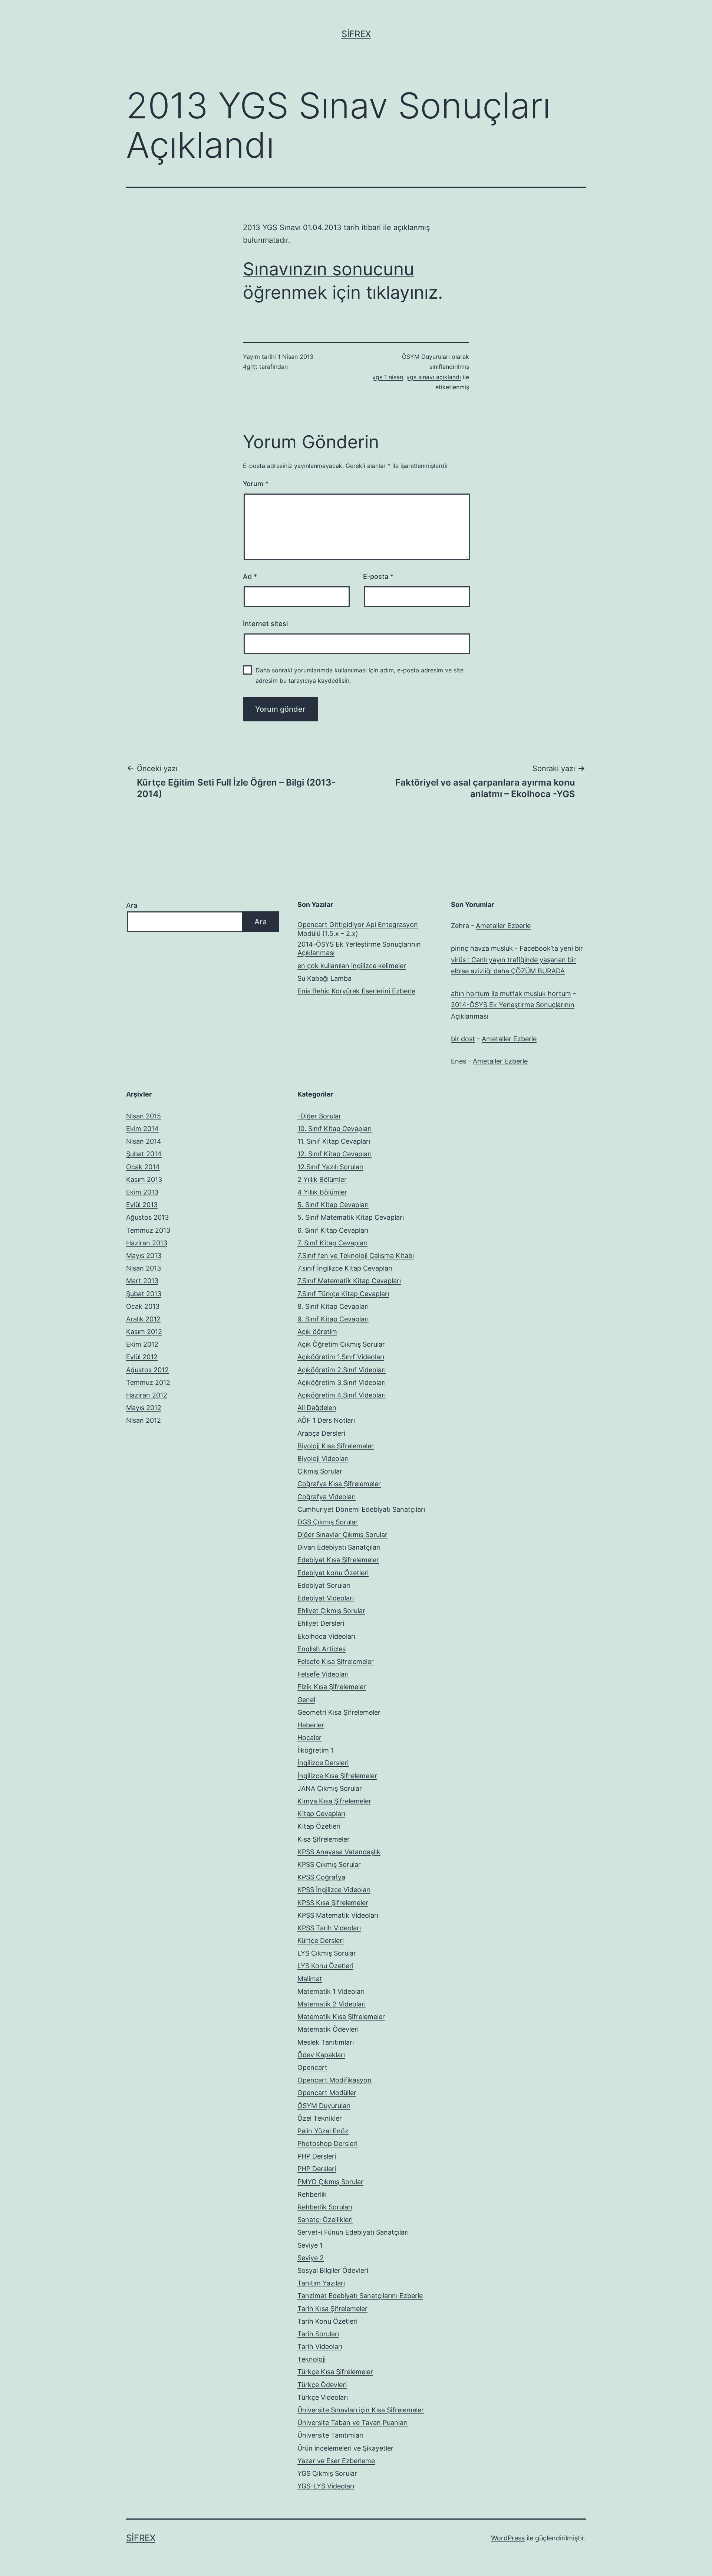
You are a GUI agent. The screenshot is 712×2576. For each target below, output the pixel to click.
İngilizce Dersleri (323, 1763)
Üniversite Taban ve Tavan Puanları (352, 2423)
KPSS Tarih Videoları (329, 1928)
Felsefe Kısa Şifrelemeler (336, 1661)
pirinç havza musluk (482, 948)
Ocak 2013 (143, 1306)
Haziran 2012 (147, 1395)
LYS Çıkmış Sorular (327, 1953)
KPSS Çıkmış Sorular (329, 1864)
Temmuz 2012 (148, 1382)
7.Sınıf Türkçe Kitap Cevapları (343, 1294)
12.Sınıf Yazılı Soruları (330, 1167)
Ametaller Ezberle (503, 926)
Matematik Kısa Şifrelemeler (341, 2017)
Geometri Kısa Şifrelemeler (339, 1712)
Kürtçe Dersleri (321, 1941)
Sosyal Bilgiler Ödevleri (333, 2270)
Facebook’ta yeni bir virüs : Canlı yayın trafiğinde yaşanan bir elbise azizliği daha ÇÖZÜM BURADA (517, 960)
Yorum (256, 484)
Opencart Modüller (327, 2093)
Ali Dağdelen (317, 1408)
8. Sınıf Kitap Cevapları (333, 1306)
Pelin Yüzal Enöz (323, 2131)
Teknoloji (311, 2359)
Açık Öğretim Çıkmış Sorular (341, 1344)
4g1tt (250, 367)
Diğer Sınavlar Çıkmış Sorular (342, 1535)
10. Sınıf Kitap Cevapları (334, 1129)
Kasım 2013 (144, 1179)
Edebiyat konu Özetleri (333, 1573)
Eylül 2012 (142, 1357)
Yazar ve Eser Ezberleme (336, 2461)
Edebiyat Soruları (324, 1585)
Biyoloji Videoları (323, 1459)
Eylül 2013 (142, 1205)
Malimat (310, 1979)
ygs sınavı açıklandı (434, 377)
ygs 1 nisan (388, 377)
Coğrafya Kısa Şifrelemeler (339, 1484)
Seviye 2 (311, 2258)
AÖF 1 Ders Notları (326, 1420)
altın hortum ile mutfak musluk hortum (511, 994)
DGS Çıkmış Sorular (328, 1522)
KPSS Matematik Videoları (338, 1915)
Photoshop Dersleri (327, 2144)
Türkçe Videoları (323, 2397)
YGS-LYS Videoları (326, 2486)
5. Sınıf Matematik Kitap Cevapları (351, 1217)
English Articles (322, 1649)
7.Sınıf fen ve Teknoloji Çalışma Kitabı (356, 1256)
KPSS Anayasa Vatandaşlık (339, 1852)
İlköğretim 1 (316, 1750)
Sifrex (356, 34)
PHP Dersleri (317, 2156)
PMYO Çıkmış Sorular (330, 2182)
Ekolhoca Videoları (326, 1636)
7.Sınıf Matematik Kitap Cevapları (349, 1281)
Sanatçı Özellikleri (325, 2220)
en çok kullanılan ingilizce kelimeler (352, 966)
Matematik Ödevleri (328, 2029)
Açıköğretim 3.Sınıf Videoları (342, 1382)
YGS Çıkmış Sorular (327, 2473)
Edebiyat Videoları (326, 1598)
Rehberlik (312, 2194)
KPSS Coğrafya (321, 1877)
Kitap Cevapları (321, 1814)
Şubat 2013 (144, 1294)
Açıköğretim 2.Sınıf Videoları (342, 1370)
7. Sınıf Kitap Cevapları (332, 1243)
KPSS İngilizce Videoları (334, 1890)
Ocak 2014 (143, 1167)
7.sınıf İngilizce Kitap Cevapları (345, 1268)
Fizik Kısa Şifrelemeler (332, 1687)
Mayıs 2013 (144, 1256)
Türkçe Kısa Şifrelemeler (335, 2372)
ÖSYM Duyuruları (426, 357)
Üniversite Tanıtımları (330, 2435)
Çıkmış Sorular (320, 1471)
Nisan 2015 (144, 1116)
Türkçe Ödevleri (322, 2385)
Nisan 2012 (144, 1420)
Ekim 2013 (142, 1192)
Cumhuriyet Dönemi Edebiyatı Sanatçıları (361, 1509)
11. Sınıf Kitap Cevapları (334, 1141)
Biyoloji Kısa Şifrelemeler (336, 1446)
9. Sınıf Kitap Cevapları (333, 1319)
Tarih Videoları (320, 2346)
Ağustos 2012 (147, 1370)
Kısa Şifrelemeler (324, 1839)
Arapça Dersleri (321, 1433)
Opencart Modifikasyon (334, 2080)
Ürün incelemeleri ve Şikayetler (345, 2448)
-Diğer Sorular (319, 1116)
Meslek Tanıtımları (326, 2042)
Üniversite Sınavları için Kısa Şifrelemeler (361, 2410)
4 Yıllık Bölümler (322, 1192)
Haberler (311, 1725)
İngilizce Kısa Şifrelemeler (337, 1776)
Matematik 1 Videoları (331, 1991)
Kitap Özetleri (319, 1826)
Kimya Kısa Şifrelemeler (334, 1801)
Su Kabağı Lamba (324, 978)
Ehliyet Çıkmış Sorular (331, 1611)
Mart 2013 (142, 1281)
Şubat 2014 (144, 1154)
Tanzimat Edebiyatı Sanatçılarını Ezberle (360, 2296)
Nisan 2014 (144, 1141)
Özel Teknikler (320, 2118)
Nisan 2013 (144, 1268)
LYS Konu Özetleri (325, 1966)
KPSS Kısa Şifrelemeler (333, 1903)
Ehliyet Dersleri (321, 1623)
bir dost (463, 1039)
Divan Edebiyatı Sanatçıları (339, 1547)
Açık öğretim (317, 1332)
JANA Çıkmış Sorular (330, 1788)
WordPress (508, 2538)
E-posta (378, 576)
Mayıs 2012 (144, 1408)
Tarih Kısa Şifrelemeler (332, 2309)
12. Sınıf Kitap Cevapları (334, 1154)
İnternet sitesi (265, 624)
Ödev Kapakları (321, 2055)
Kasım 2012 (144, 1332)
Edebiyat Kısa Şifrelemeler (338, 1560)
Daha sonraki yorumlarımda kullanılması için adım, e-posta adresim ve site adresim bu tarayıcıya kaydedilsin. (360, 675)
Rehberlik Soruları (325, 2207)
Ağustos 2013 (147, 1217)
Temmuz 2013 (148, 1230)
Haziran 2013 (147, 1243)
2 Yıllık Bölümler (322, 1179)
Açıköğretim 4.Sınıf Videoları (342, 1395)
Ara (132, 905)
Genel (306, 1700)
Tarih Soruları (318, 2334)
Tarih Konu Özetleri (327, 2321)
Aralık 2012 (143, 1319)
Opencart (312, 2067)
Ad (250, 576)
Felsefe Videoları (323, 1674)
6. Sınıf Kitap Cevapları (333, 1230)
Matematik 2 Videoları (332, 2004)
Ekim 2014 (142, 1129)
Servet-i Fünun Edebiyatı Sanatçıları (353, 2232)
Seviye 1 (310, 2245)
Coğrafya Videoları (327, 1497)
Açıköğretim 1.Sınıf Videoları (341, 1357)
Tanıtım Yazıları (321, 2283)
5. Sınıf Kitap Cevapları (333, 1205)
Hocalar (309, 1738)
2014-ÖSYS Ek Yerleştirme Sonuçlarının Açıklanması (359, 948)
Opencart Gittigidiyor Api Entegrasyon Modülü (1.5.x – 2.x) (358, 929)
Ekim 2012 (142, 1344)
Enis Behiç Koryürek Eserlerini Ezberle (356, 991)
